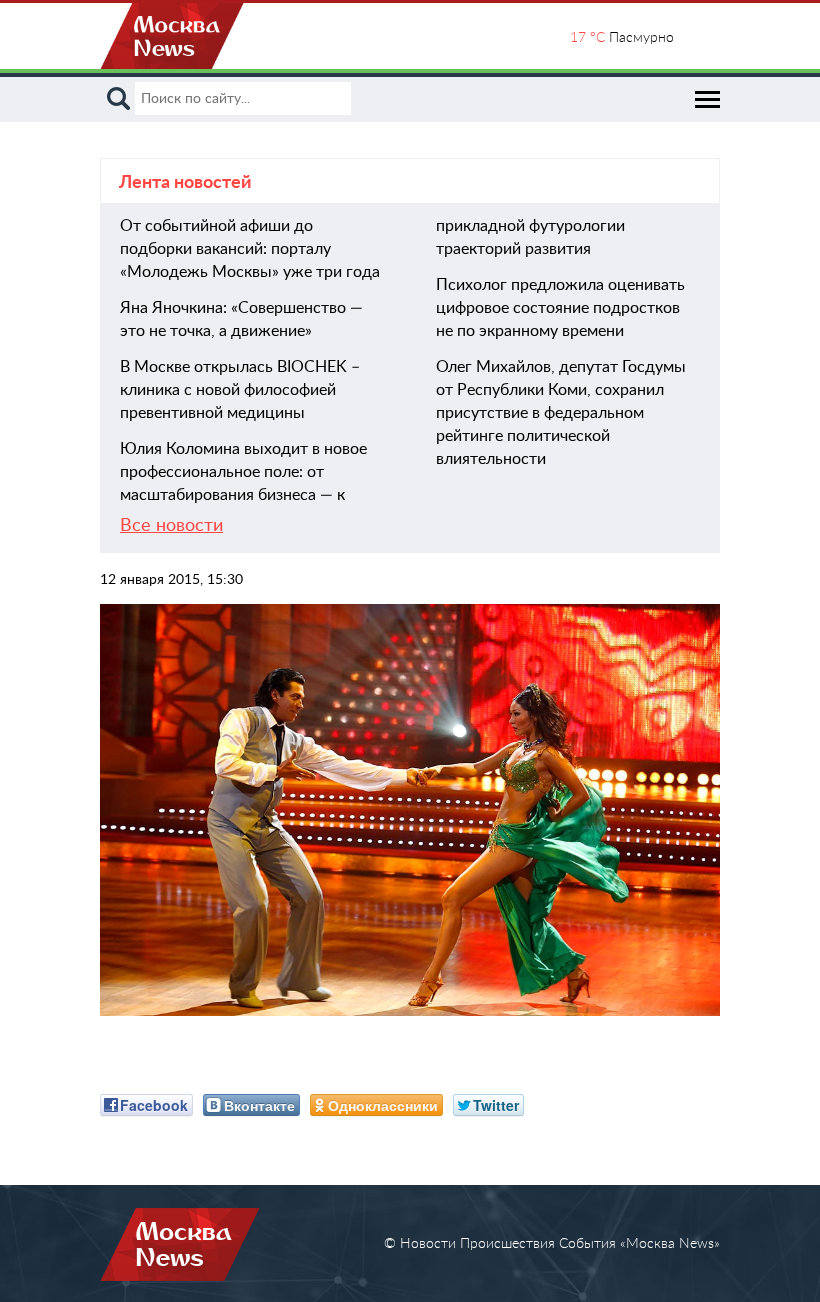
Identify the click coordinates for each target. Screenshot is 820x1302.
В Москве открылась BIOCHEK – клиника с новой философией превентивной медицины (240, 390)
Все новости (171, 526)
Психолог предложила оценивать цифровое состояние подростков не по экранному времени (560, 308)
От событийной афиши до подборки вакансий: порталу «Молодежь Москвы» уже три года (250, 249)
